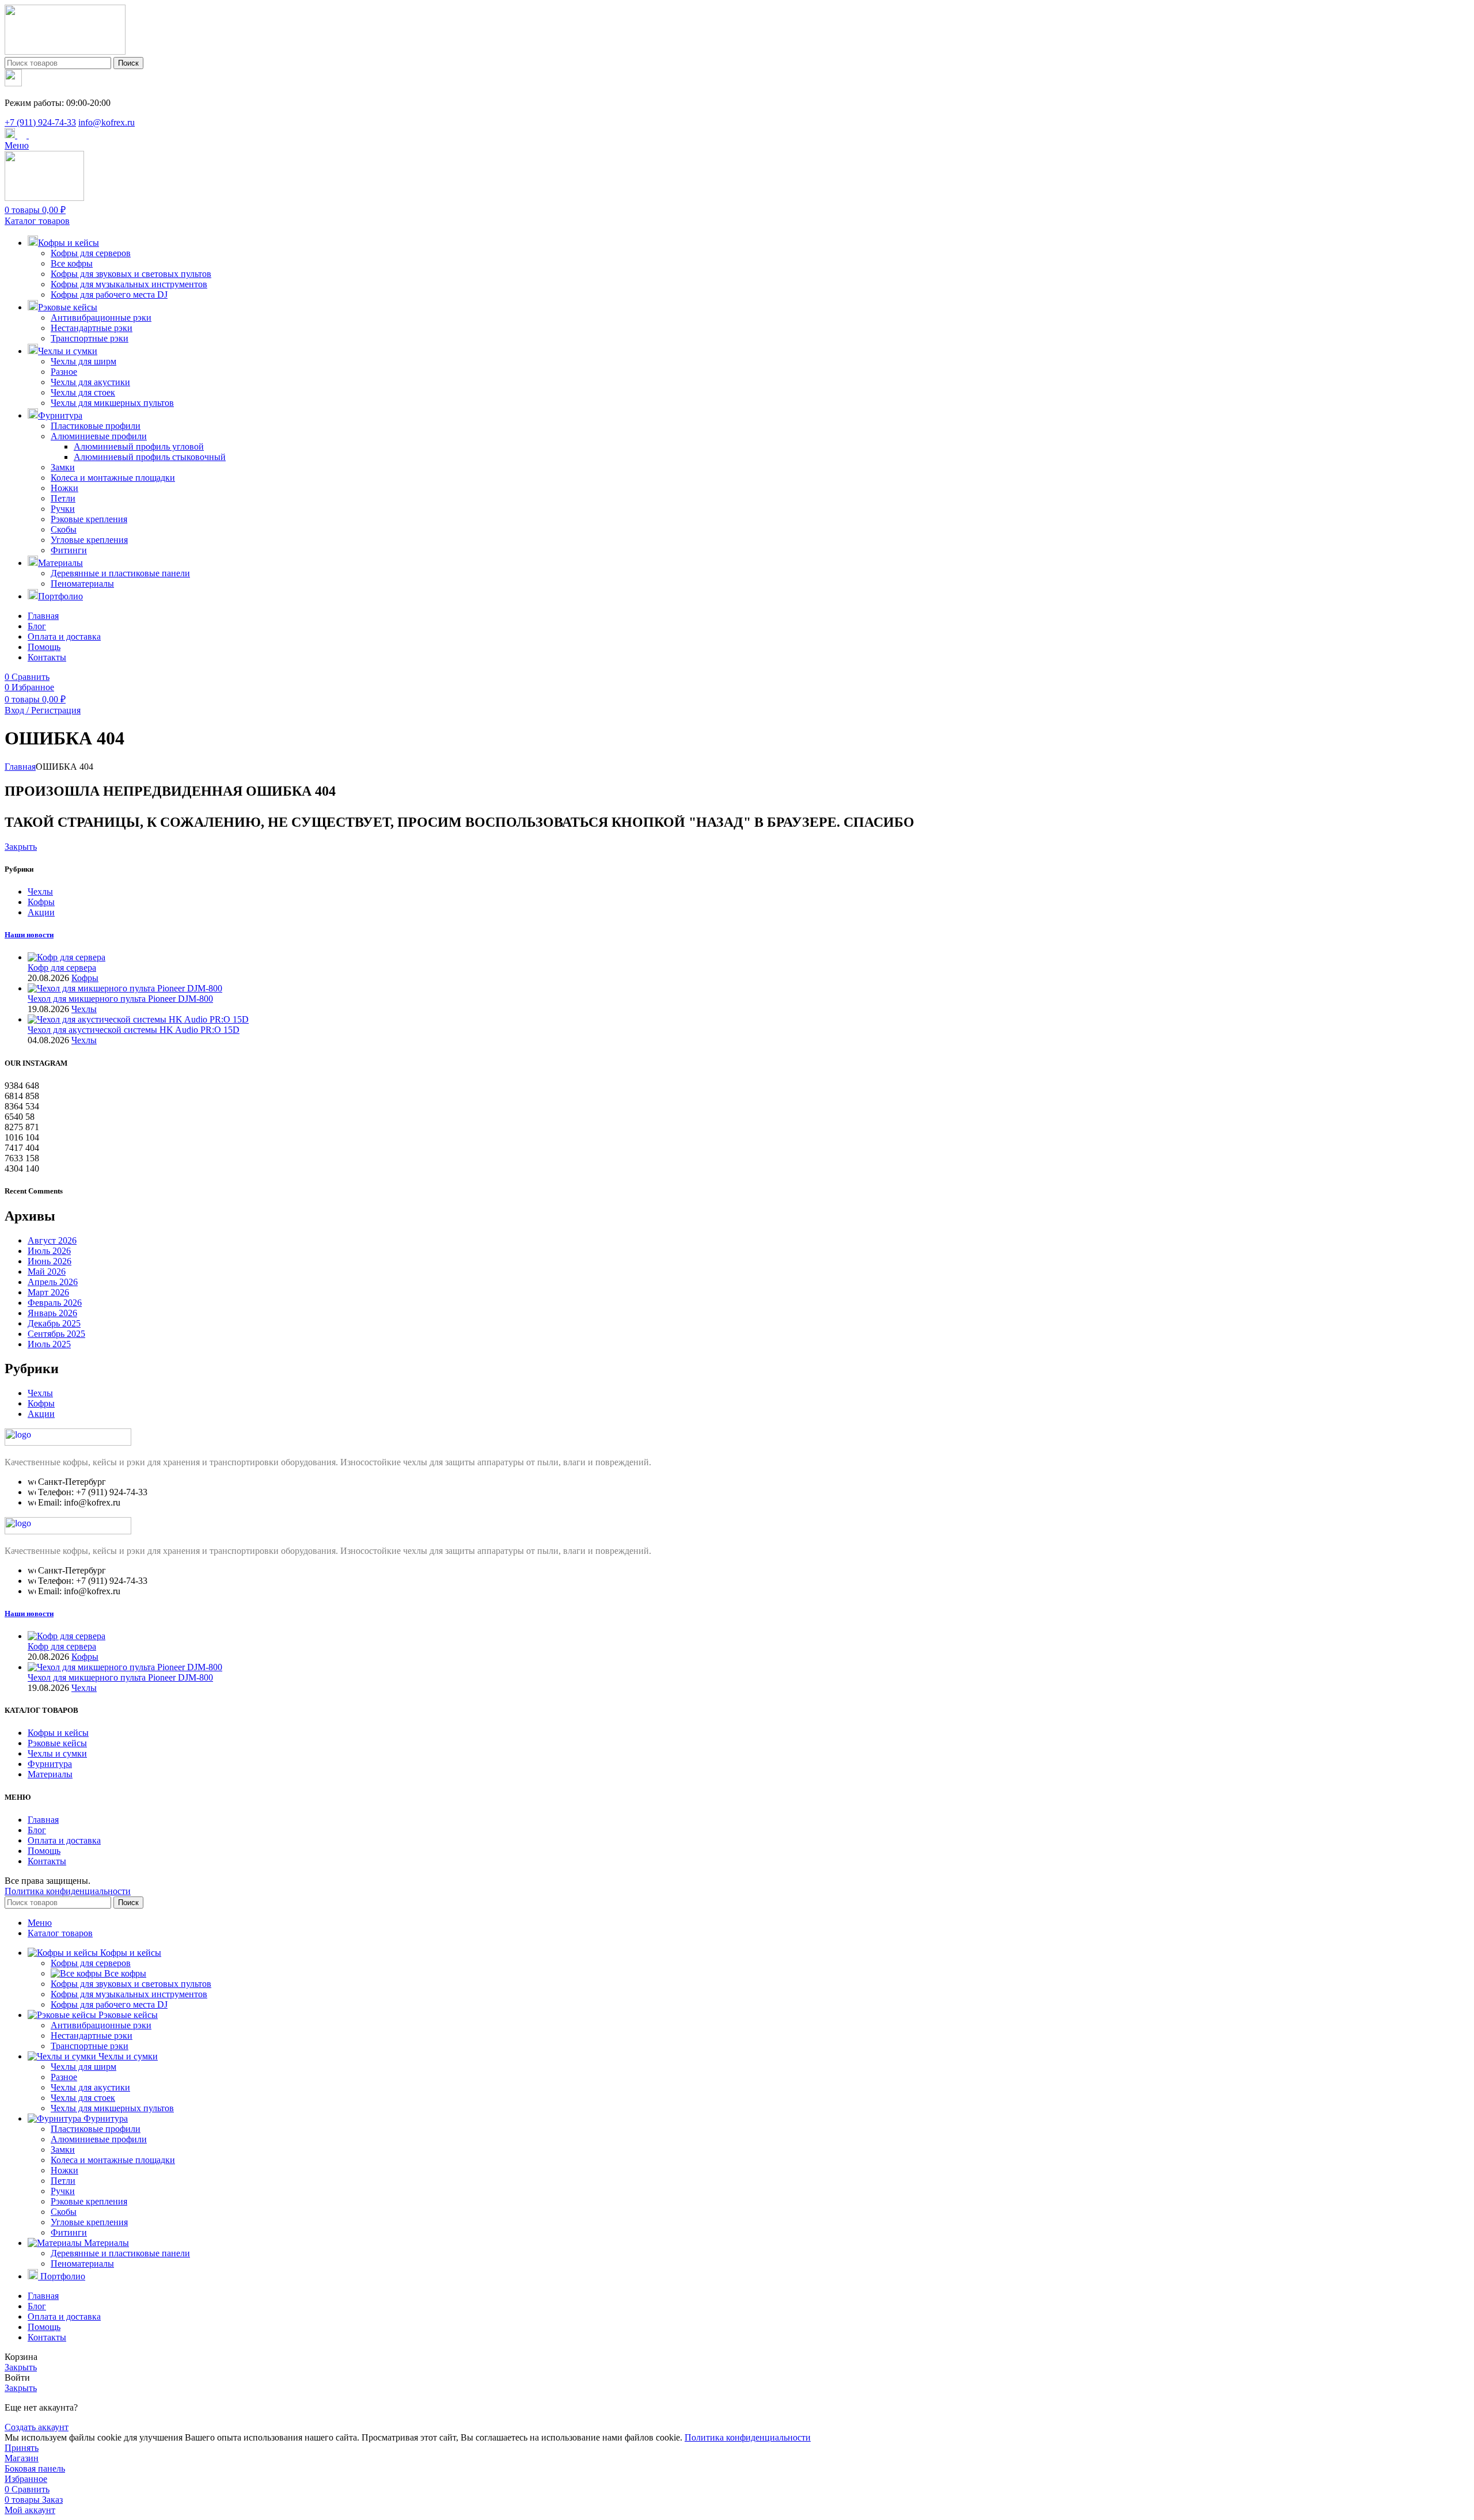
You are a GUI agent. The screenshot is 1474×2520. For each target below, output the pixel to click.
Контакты (47, 1861)
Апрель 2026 (53, 1282)
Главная (20, 767)
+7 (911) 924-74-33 (40, 122)
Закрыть (21, 847)
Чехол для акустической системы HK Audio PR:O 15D (134, 1030)
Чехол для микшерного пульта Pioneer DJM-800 (120, 999)
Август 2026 (52, 1240)
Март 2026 (48, 1292)
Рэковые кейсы (57, 1743)
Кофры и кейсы (58, 1733)
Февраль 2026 (55, 1303)
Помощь (44, 1851)
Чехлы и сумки (57, 1753)
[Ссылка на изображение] (68, 1443)
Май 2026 (47, 1272)
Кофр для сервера (62, 968)
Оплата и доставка (64, 1840)
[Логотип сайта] (65, 52)
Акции (41, 912)
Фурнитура (50, 1764)
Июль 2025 (49, 1344)
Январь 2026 (52, 1313)
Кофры (41, 902)
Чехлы (40, 892)
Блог (37, 1830)
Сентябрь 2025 (56, 1334)
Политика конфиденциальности (68, 1891)
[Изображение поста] (67, 957)
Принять (22, 2448)
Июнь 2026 (50, 1261)
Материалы (50, 1774)
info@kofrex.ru (107, 122)
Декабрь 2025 (54, 1323)
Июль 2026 (49, 1251)
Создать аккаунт (37, 2427)
